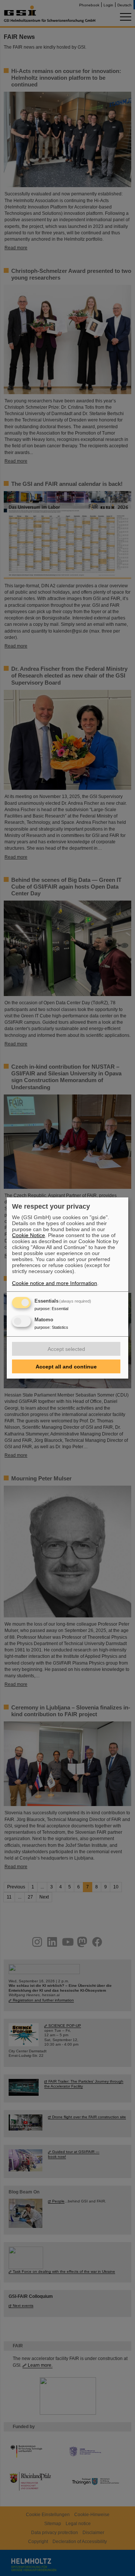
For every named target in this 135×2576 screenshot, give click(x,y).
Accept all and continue (66, 1367)
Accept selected (66, 1349)
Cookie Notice (28, 1235)
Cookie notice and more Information (55, 1283)
